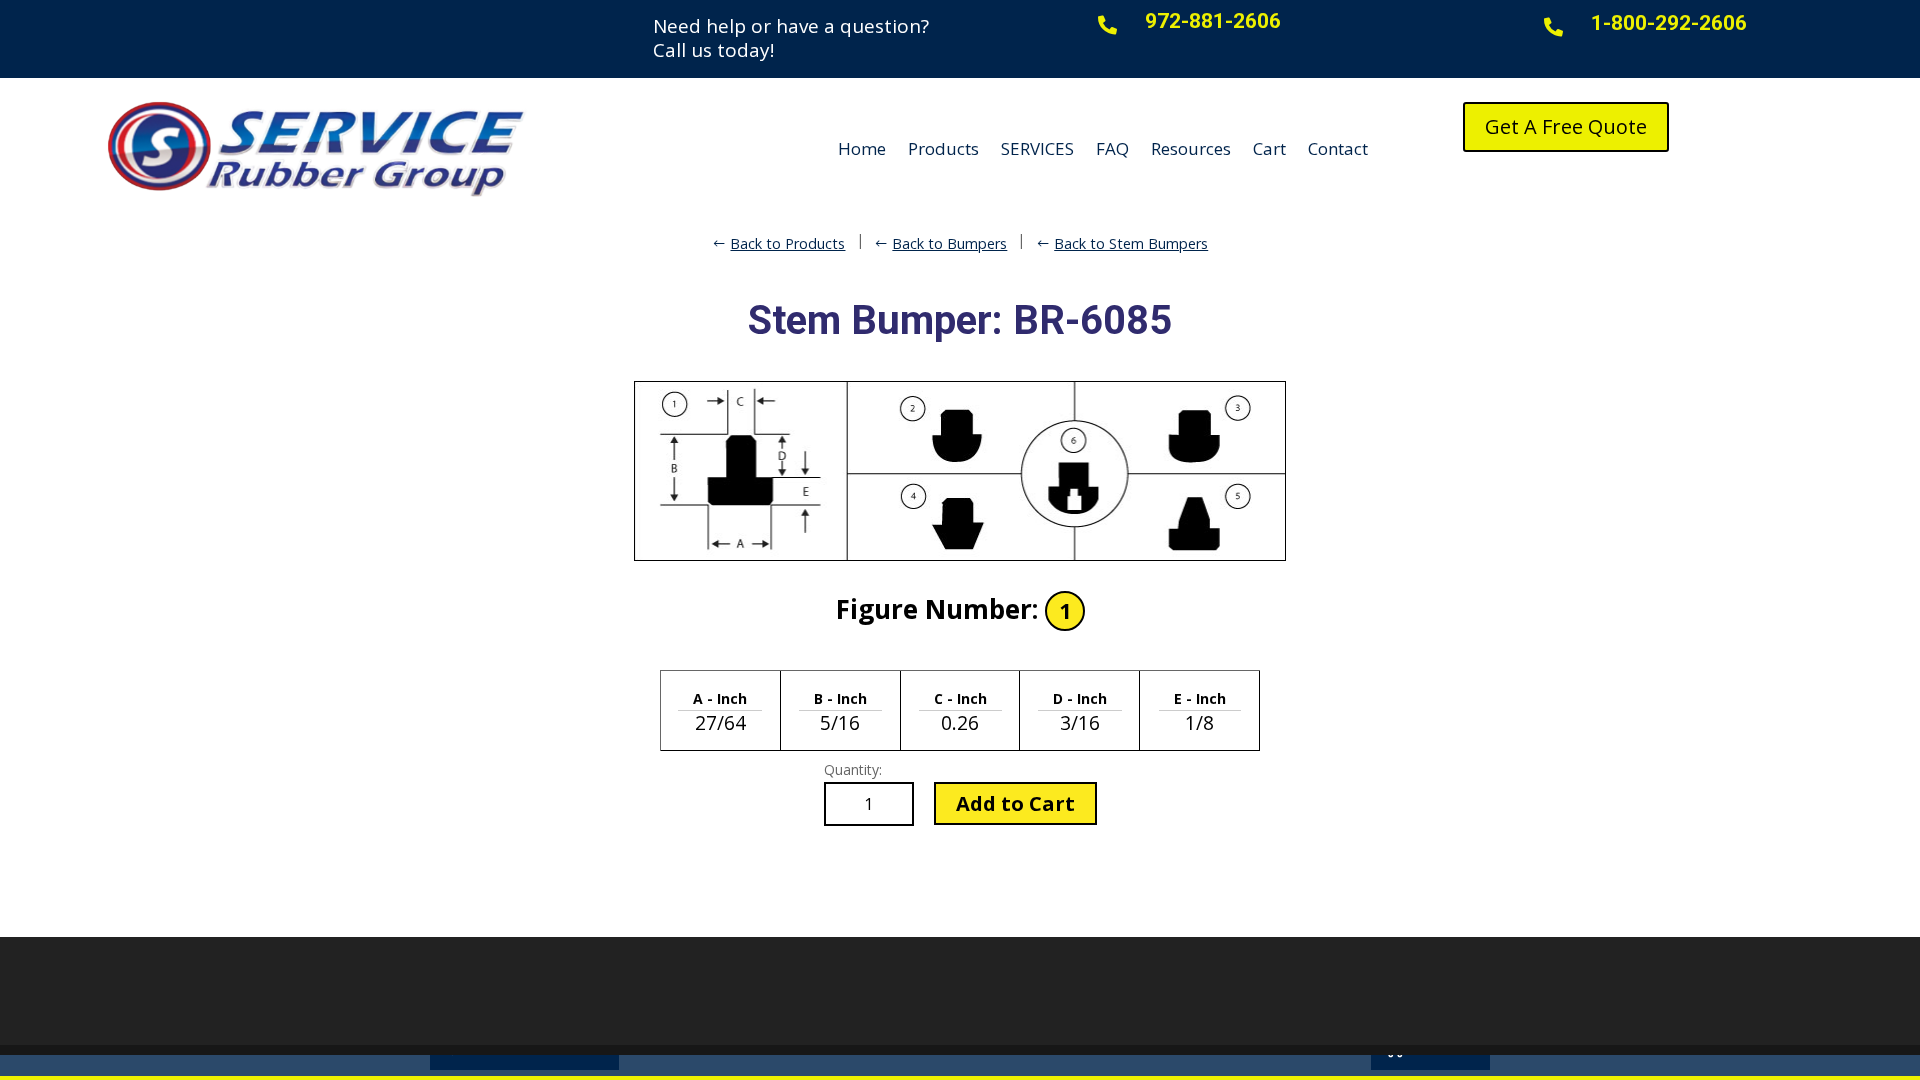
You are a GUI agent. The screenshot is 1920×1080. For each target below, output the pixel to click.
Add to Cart (1015, 803)
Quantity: (853, 769)
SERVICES (1037, 148)
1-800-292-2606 (1669, 23)
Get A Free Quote (1566, 126)
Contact (1338, 148)
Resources (1191, 148)
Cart (1269, 148)
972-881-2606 (1213, 21)
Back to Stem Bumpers (1131, 243)
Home (862, 148)
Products (943, 148)
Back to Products (787, 243)
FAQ (1112, 148)
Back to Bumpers (949, 243)
